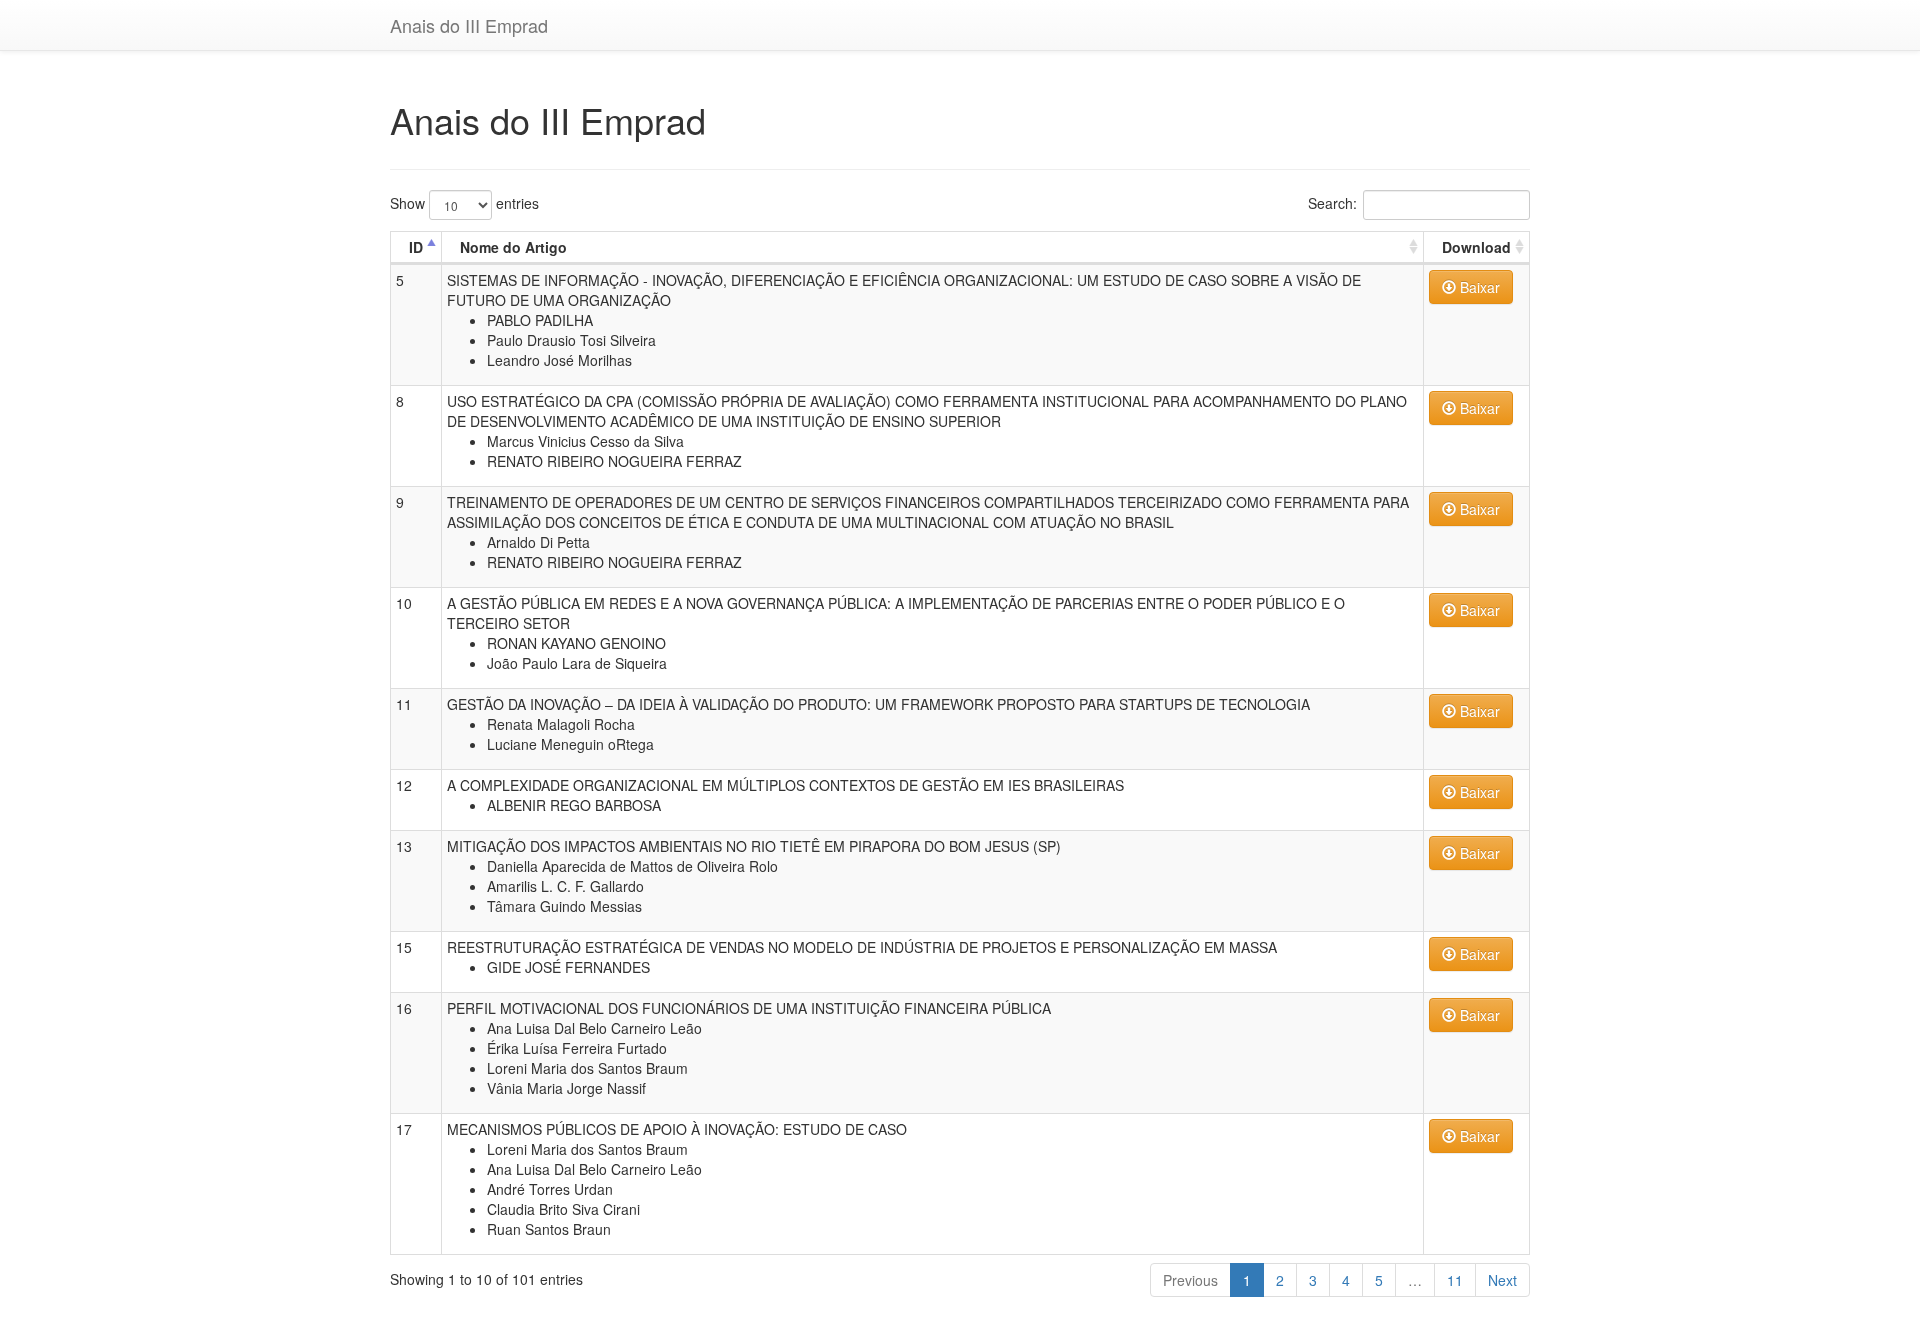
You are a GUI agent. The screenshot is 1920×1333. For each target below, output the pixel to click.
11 (1455, 1280)
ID (416, 247)
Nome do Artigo (513, 247)
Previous (1190, 1280)
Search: (1332, 202)
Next (1502, 1280)
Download (1476, 247)
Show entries (464, 202)
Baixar (1478, 287)
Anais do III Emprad (469, 25)
